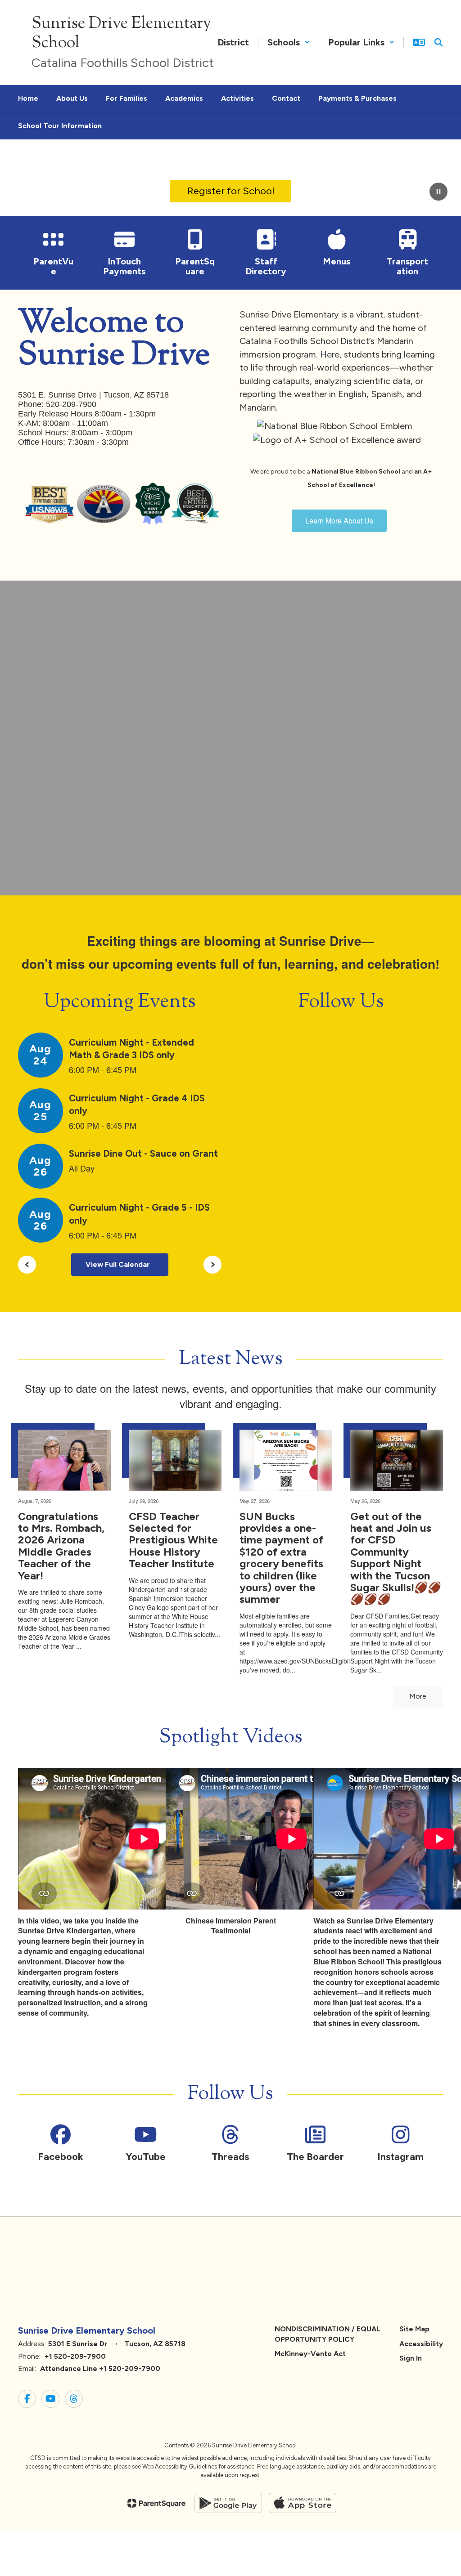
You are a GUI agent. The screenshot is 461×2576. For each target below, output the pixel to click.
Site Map (414, 2329)
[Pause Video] (438, 192)
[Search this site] (438, 42)
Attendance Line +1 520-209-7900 (100, 2368)
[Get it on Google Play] (228, 2503)
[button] (289, 42)
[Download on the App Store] (303, 2503)
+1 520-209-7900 (75, 2356)
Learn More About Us (339, 521)
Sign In (411, 2358)
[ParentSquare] (156, 2503)
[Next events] (212, 1265)
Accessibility (421, 2344)
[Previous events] (27, 1265)
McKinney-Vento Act (310, 2354)
